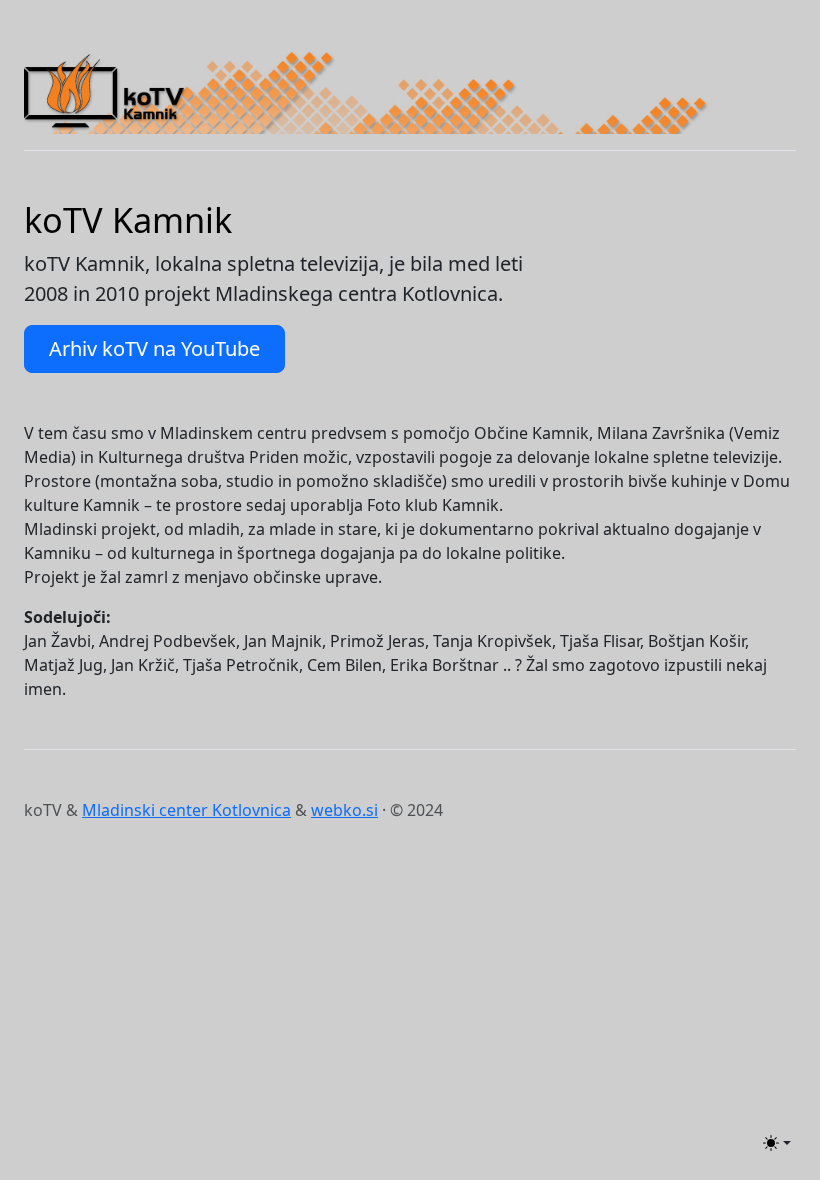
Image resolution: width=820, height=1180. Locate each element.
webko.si (344, 810)
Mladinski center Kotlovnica (186, 810)
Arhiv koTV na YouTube (154, 348)
